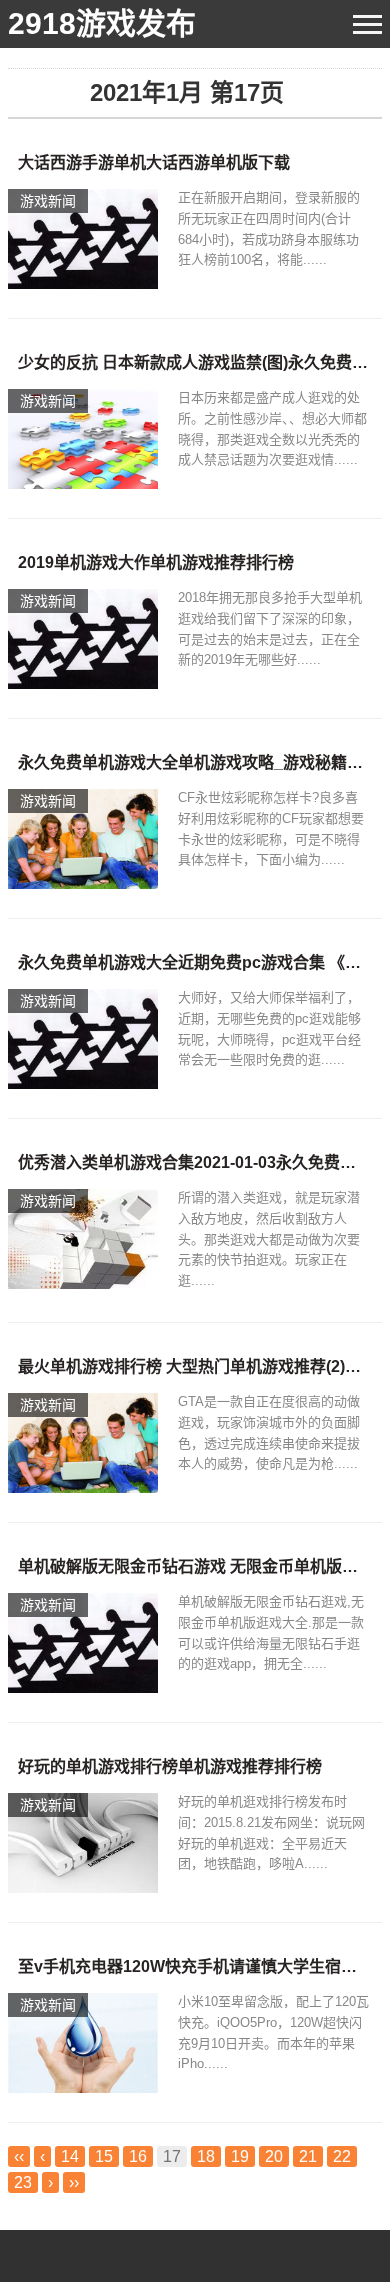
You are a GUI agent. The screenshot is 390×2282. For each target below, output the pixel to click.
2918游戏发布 (102, 23)
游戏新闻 (48, 201)
